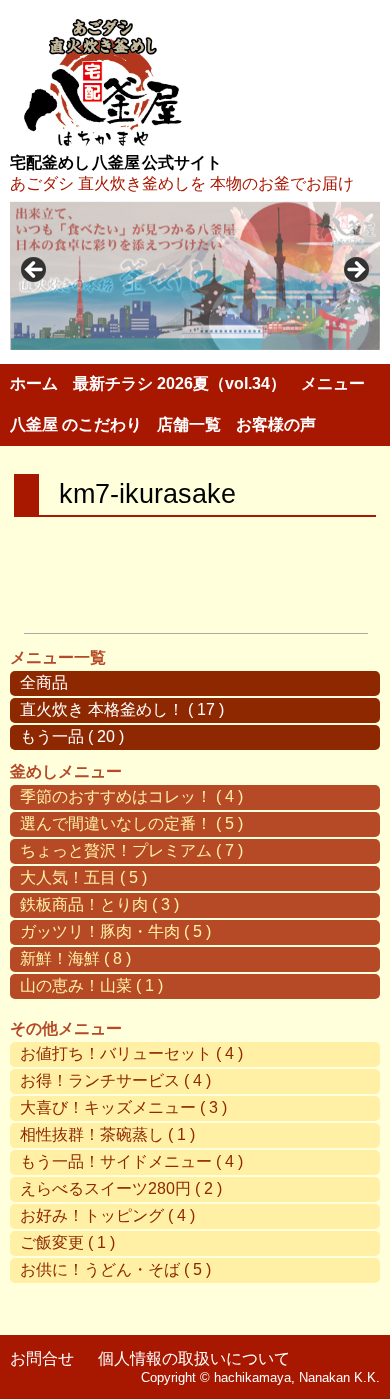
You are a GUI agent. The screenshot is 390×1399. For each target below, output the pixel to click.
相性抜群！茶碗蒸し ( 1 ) (107, 1134)
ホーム (34, 383)
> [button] (355, 271)
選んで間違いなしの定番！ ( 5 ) (131, 823)
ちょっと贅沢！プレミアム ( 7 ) (131, 850)
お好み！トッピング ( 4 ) (107, 1215)
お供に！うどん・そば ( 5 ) (115, 1269)
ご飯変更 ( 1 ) (67, 1242)
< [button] (35, 271)
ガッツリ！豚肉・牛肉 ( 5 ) (115, 931)
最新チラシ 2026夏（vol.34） (179, 383)
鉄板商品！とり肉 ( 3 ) (99, 904)
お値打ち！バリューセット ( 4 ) (131, 1053)
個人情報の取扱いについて (194, 1358)
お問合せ (42, 1358)
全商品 (44, 682)
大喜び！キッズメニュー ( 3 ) (123, 1107)
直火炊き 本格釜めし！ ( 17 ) (122, 709)
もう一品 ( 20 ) (72, 736)
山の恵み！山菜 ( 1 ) (91, 985)
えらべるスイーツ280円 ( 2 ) (121, 1188)
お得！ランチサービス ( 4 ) (115, 1080)
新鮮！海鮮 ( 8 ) (75, 958)
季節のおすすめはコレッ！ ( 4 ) (131, 796)
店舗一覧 (189, 424)
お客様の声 (276, 424)
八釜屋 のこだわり (76, 424)
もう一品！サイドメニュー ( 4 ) (131, 1161)
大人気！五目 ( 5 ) (83, 877)
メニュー (333, 383)
